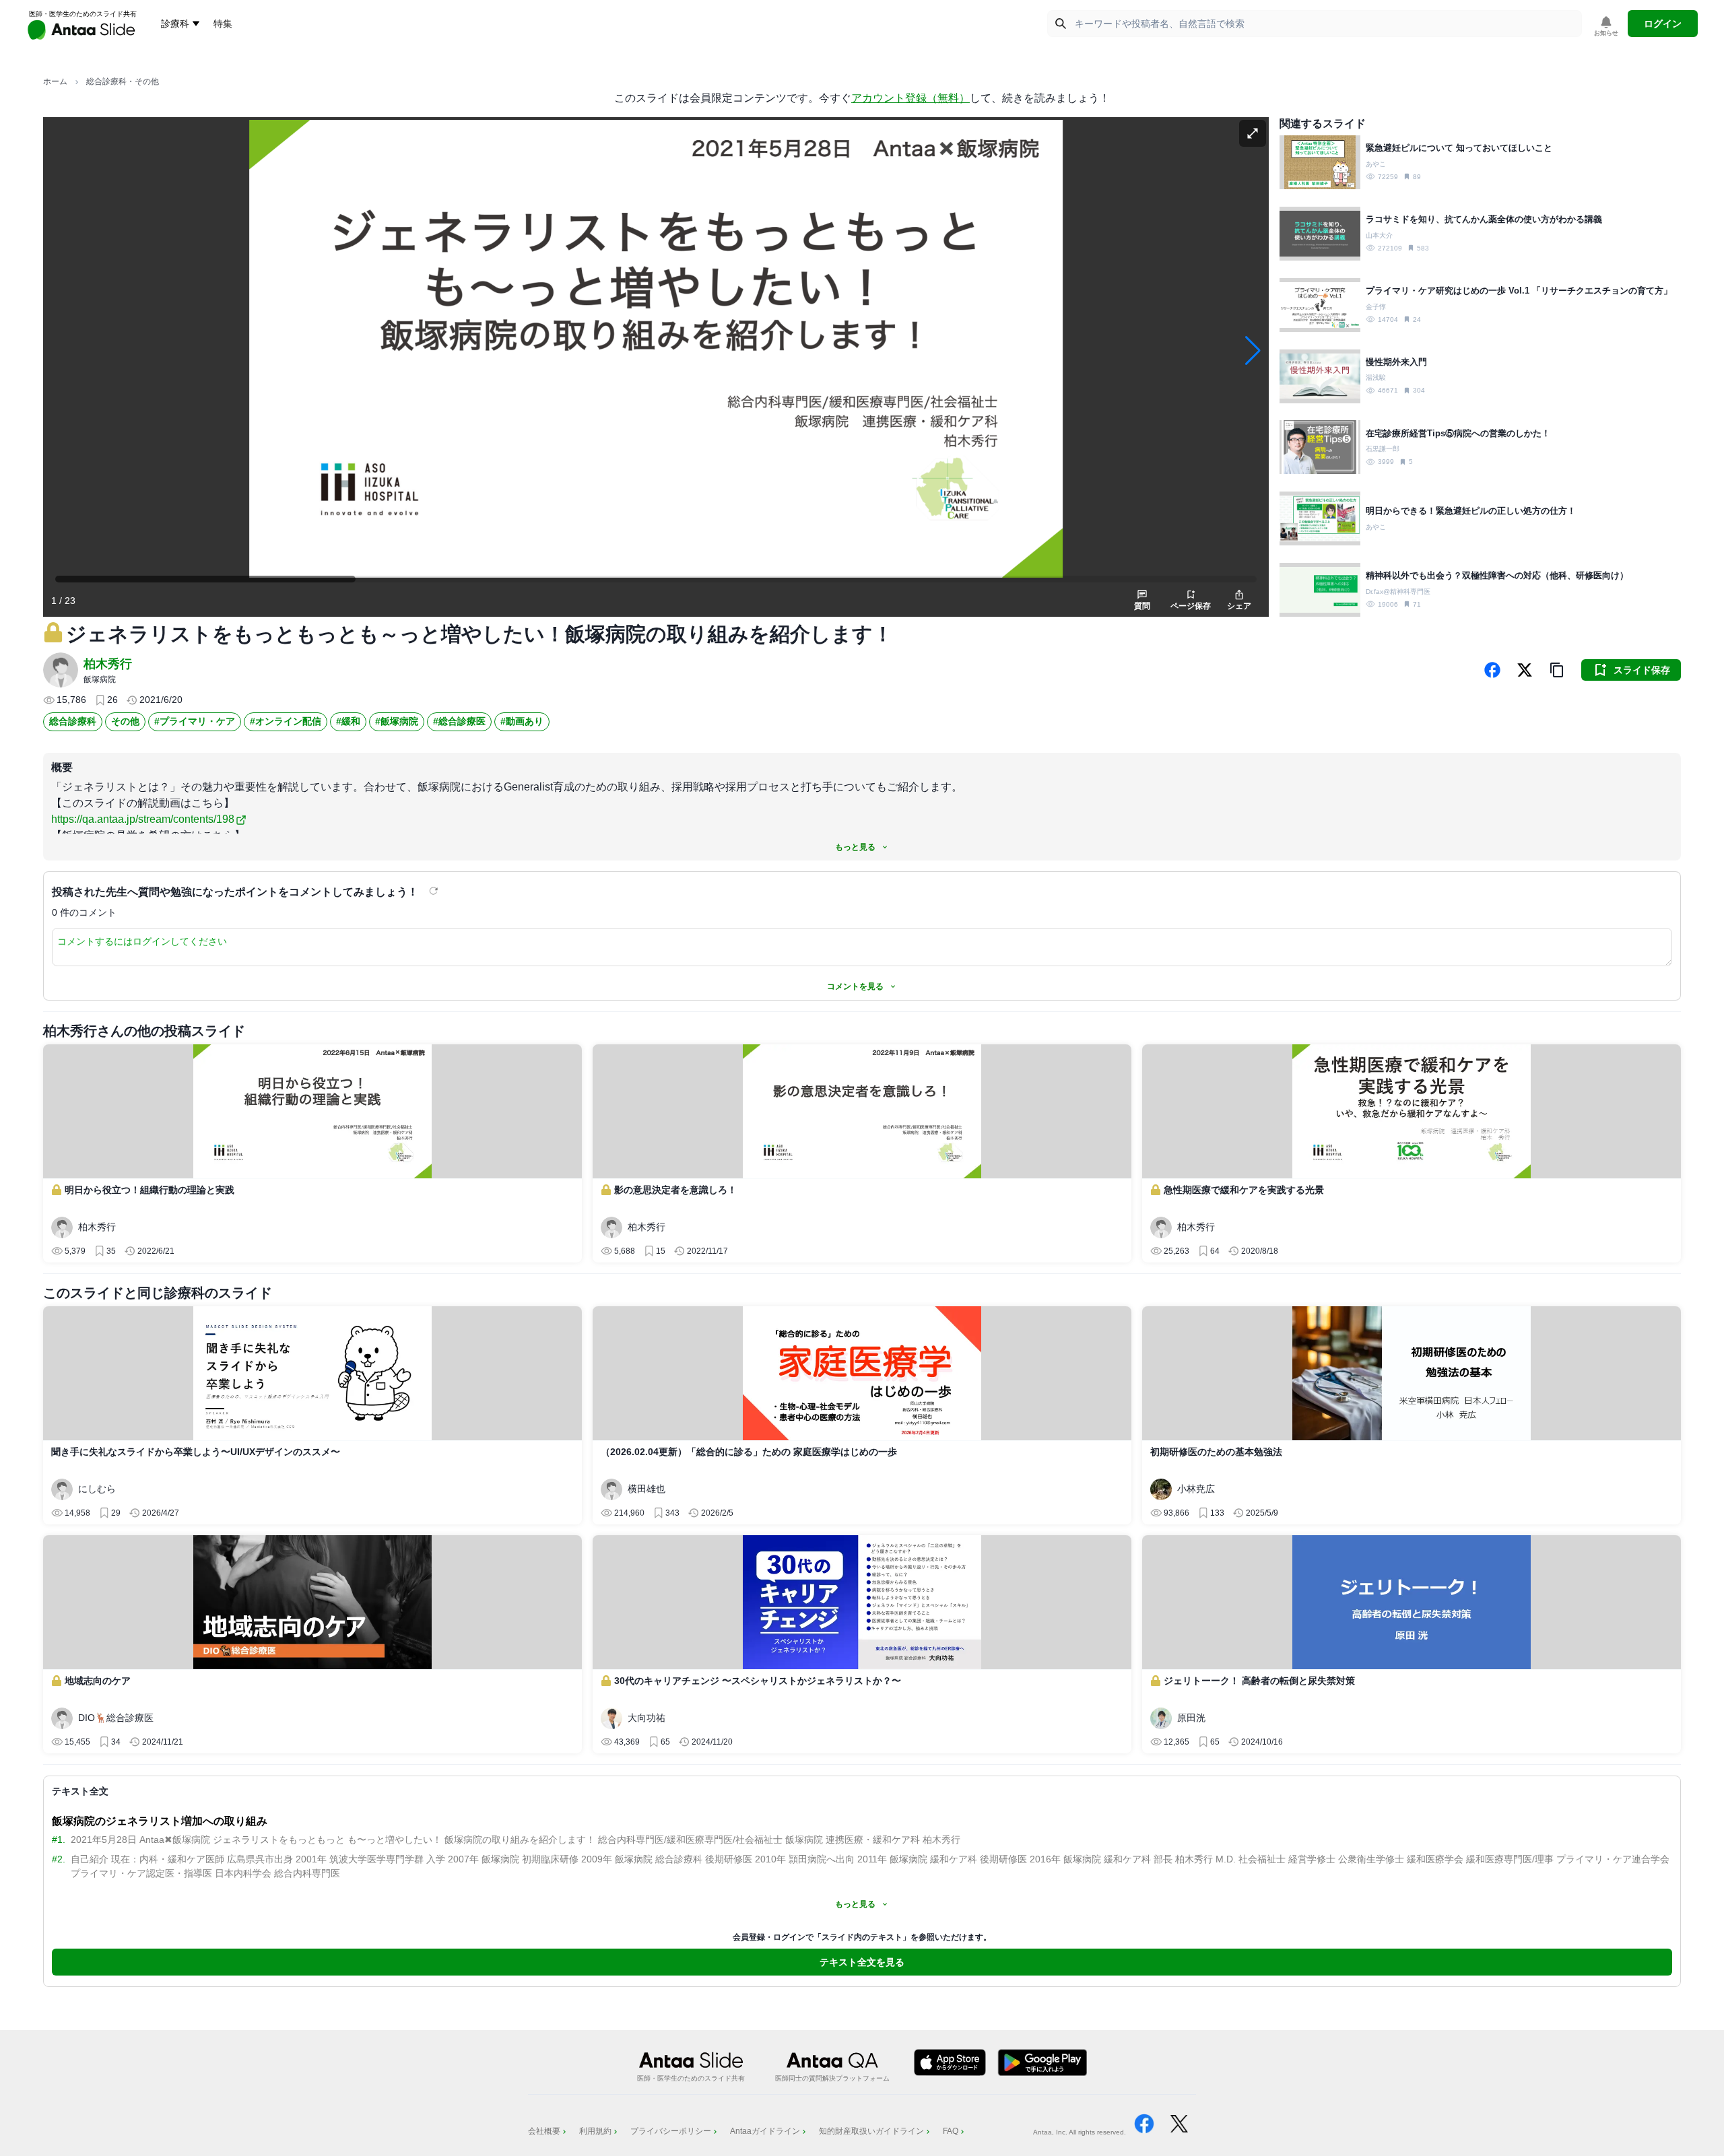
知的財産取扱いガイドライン (871, 2131)
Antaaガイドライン (765, 2131)
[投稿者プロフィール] (61, 670)
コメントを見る (855, 986)
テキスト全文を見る (862, 1962)
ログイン (1663, 24)
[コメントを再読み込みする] (435, 891)
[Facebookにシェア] (1492, 670)
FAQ (951, 2131)
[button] (1557, 670)
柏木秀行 (108, 664)
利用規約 (595, 2131)
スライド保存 (1642, 670)
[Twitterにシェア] (1525, 670)
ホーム (55, 81)
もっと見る (855, 847)
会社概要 (544, 2131)
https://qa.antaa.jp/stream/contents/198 (143, 819)
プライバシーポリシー (671, 2131)
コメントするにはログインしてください (142, 941)
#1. (59, 1840)
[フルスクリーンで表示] (1253, 133)
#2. (59, 1859)
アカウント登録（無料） (910, 98)
